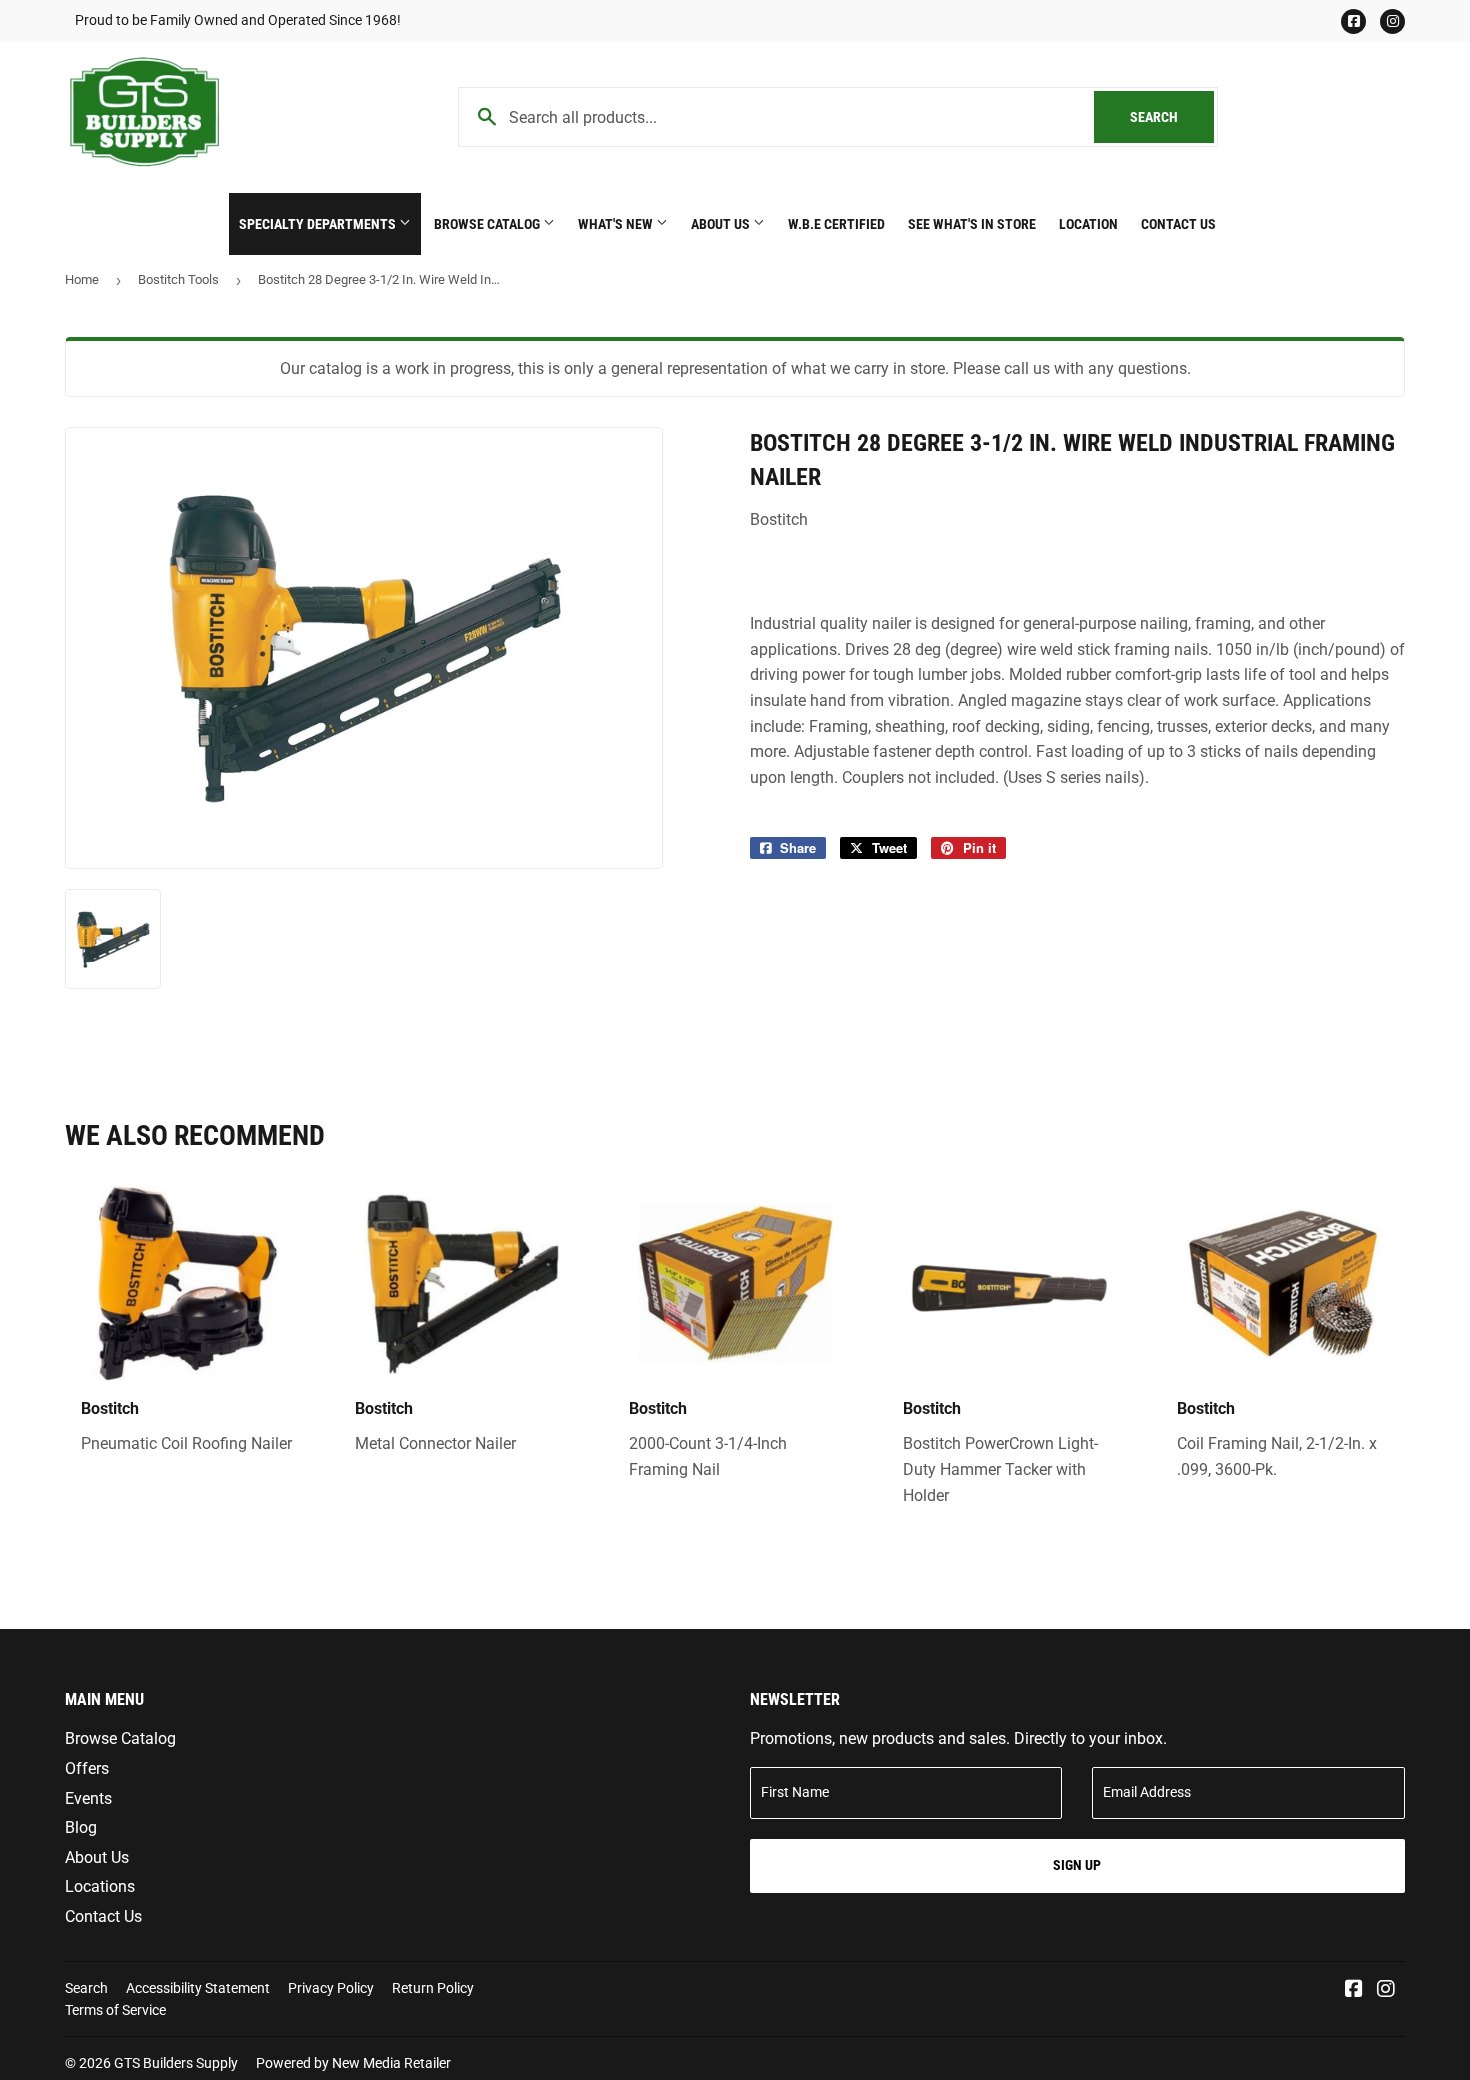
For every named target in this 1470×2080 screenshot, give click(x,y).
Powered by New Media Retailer (353, 2063)
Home (82, 279)
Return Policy (433, 1988)
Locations (100, 1886)
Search (1172, 117)
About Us (722, 224)
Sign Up (1077, 1865)
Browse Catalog (488, 224)
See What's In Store (972, 224)
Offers (87, 1768)
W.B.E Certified (836, 224)
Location (1088, 224)
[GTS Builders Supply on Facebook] (1354, 1990)
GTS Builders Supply (176, 2063)
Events (88, 1798)
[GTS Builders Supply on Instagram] (1386, 1990)
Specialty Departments (319, 224)
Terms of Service (115, 2010)
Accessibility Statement (198, 1988)
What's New (617, 224)
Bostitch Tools (178, 279)
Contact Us (1178, 224)
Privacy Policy (331, 1988)
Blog (81, 1827)
